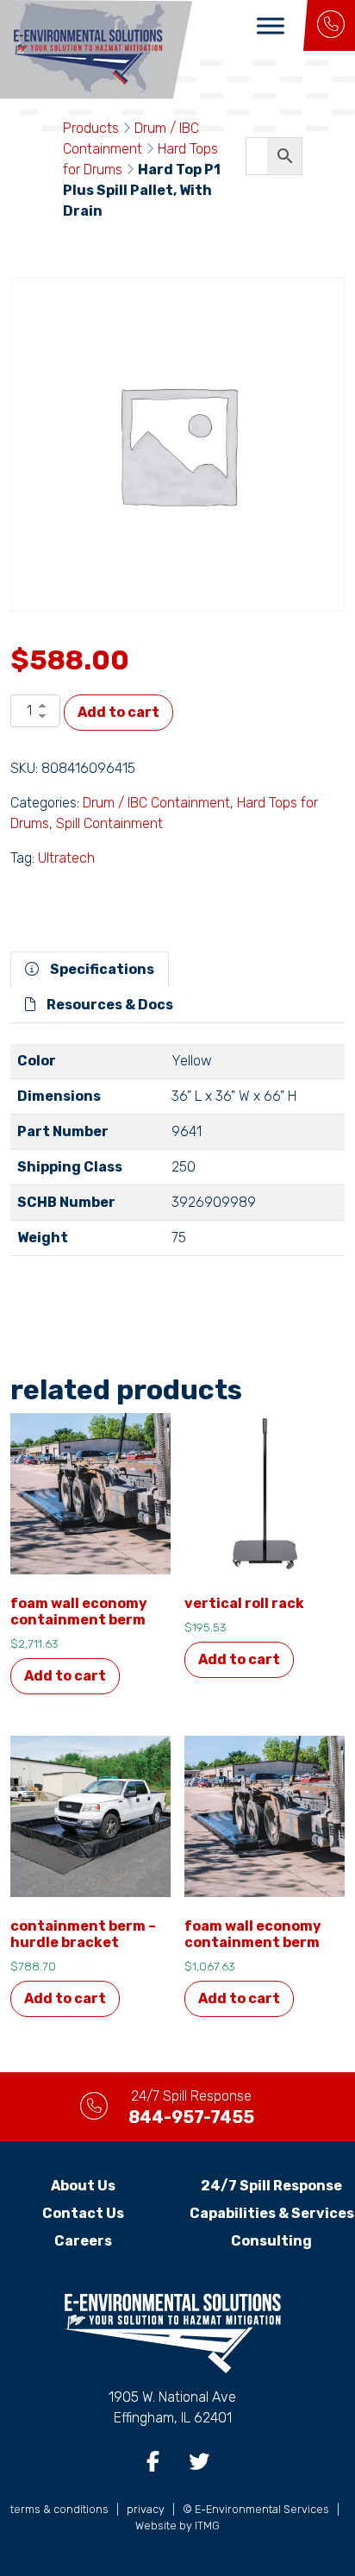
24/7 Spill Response (271, 2186)
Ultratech (66, 858)
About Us (83, 2186)
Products (91, 128)
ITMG (207, 2526)
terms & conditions (59, 2509)
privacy (146, 2509)
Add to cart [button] (65, 1676)
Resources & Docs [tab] (109, 1005)
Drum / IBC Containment (156, 803)
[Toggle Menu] (271, 25)
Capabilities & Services (272, 2213)
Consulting (271, 2241)
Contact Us (83, 2213)
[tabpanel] (177, 1157)
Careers (83, 2241)
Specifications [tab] (101, 969)
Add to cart (118, 712)
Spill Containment (109, 823)
